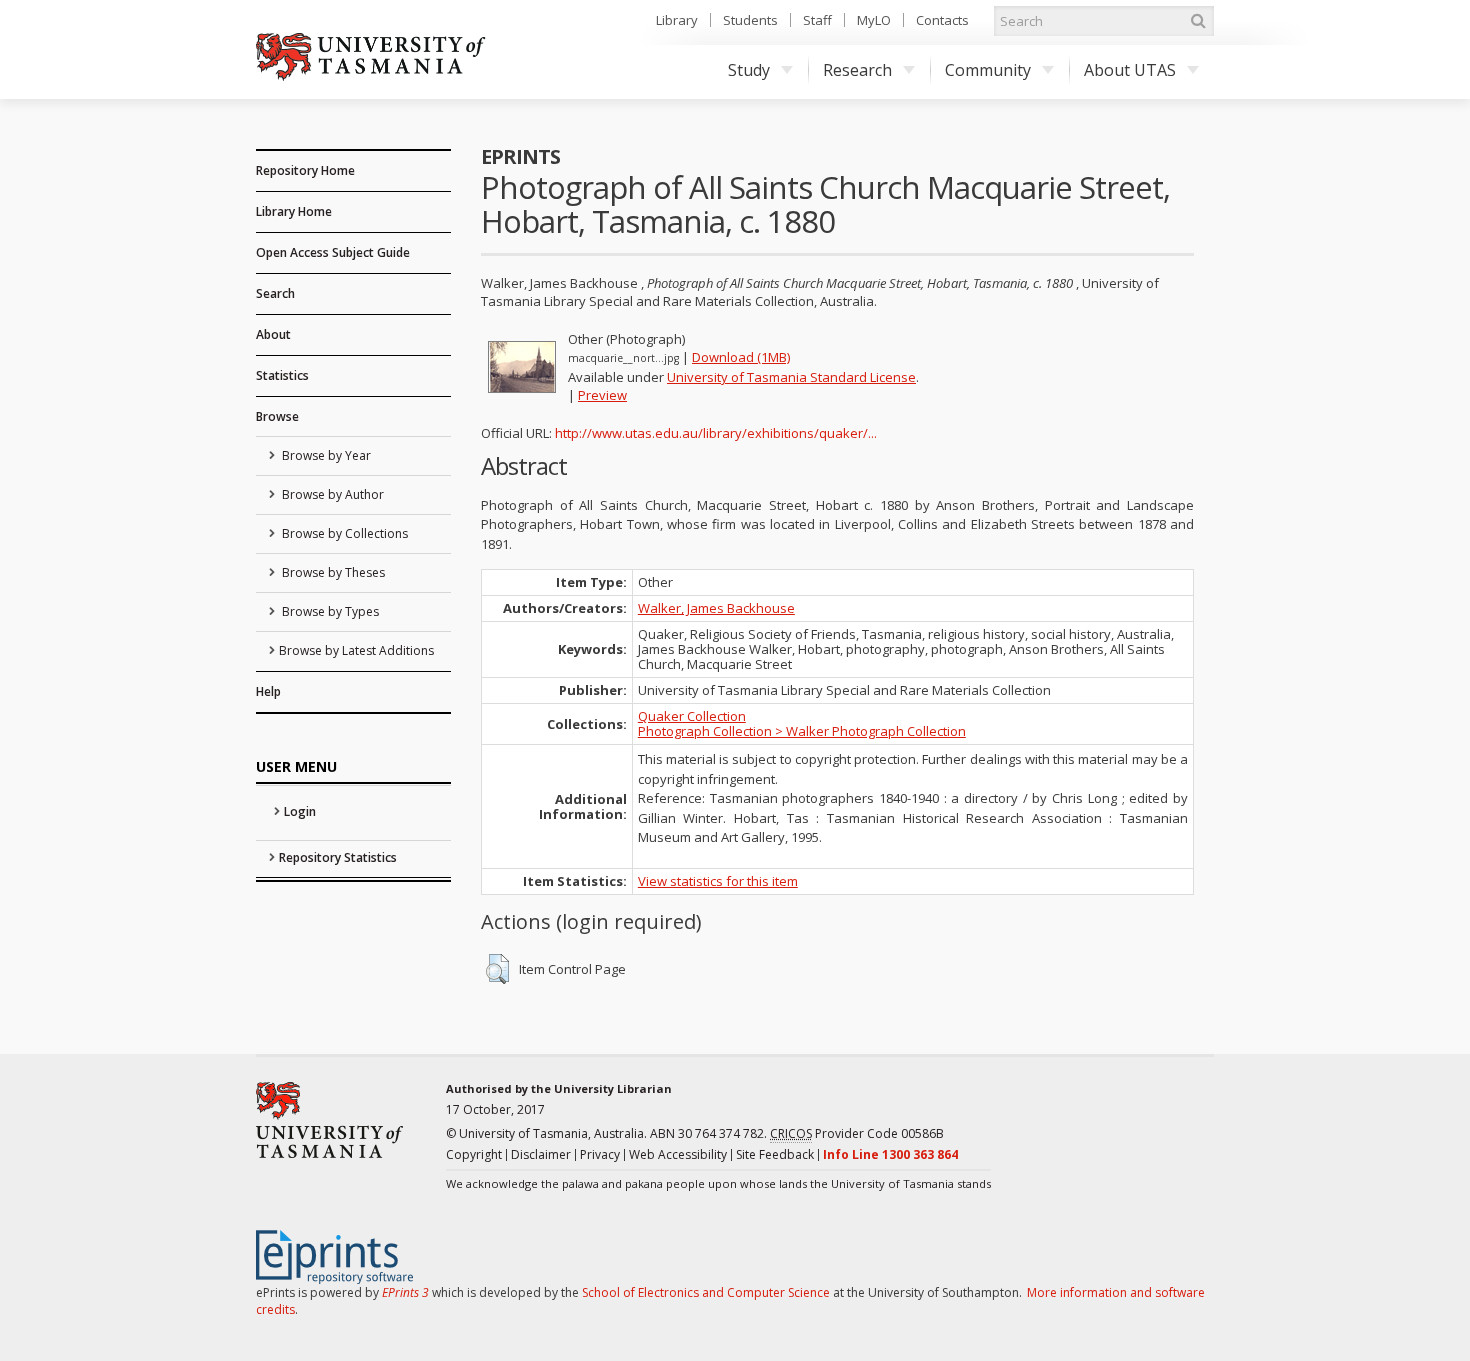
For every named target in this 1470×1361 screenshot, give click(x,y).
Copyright (474, 1154)
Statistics (282, 375)
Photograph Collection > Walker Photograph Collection (802, 731)
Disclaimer (541, 1154)
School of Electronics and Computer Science (706, 1292)
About (273, 334)
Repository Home (305, 170)
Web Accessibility (678, 1154)
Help (268, 691)
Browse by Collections (343, 533)
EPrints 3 (405, 1292)
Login (300, 811)
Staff (817, 20)
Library (677, 20)
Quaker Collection (692, 716)
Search (275, 293)
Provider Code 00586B (857, 1133)
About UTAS (1130, 70)
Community (988, 70)
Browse (277, 416)
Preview (602, 395)
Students (750, 20)
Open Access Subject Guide (333, 252)
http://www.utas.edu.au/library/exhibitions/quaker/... (716, 433)
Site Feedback (775, 1154)
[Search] (1198, 21)
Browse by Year (325, 455)
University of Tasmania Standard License (791, 377)
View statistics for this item (718, 881)
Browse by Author (331, 494)
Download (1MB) (741, 357)
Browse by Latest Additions (356, 650)
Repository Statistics (338, 857)
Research (857, 70)
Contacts (942, 20)
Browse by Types (329, 611)
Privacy (600, 1154)
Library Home (294, 211)
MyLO (874, 20)
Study (749, 70)
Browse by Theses (332, 572)
